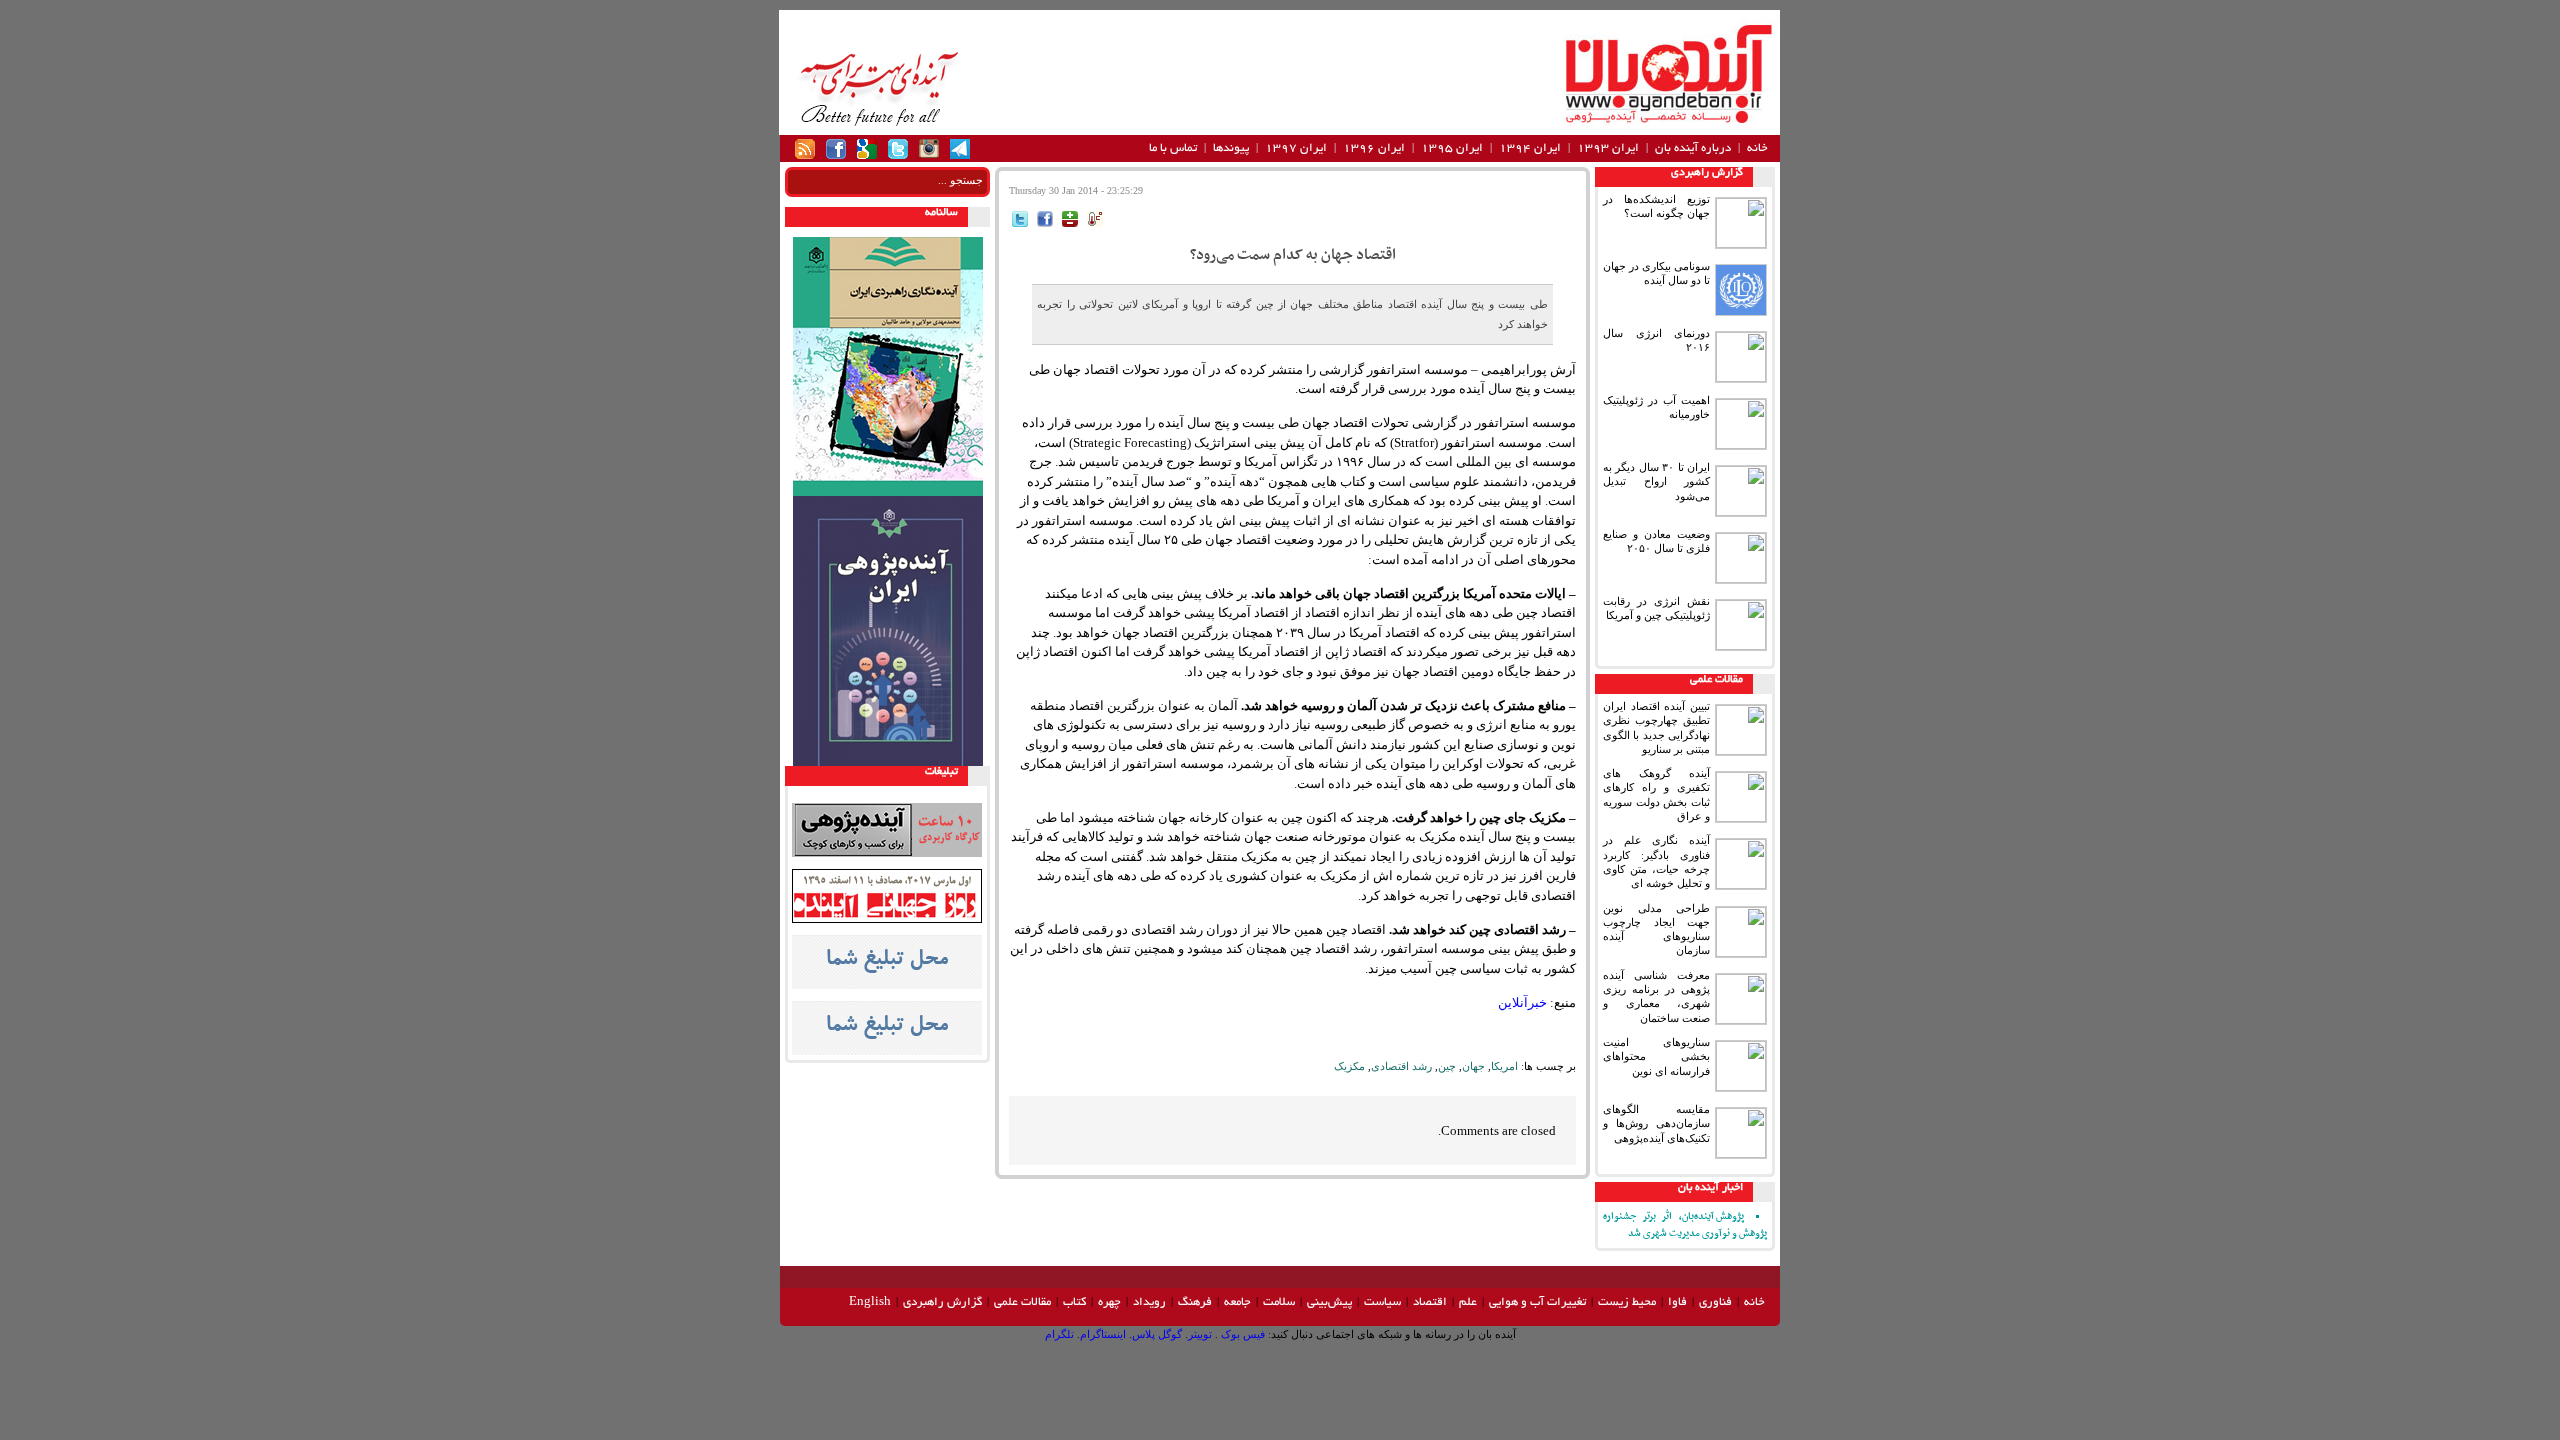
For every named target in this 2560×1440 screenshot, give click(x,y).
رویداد (1149, 1302)
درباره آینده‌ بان (1693, 148)
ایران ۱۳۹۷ (1296, 148)
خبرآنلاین (1522, 1002)
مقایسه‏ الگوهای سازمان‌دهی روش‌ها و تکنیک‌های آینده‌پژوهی (1656, 1123)
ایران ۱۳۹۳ (1608, 148)
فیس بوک (1241, 1334)
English (870, 1302)
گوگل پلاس (1157, 1334)
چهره (1109, 1302)
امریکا (1504, 1066)
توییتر (1200, 1334)
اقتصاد (1430, 1302)
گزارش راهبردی (1707, 173)
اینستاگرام (1103, 1334)
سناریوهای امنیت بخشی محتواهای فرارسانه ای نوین (1656, 1056)
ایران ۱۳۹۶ (1374, 148)
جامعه (1237, 1302)
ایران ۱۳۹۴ (1530, 148)
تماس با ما (1173, 148)
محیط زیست (1627, 1302)
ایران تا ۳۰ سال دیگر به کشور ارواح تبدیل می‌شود (1656, 481)
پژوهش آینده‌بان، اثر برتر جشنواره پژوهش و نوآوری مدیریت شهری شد (1685, 1225)
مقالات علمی (1716, 680)
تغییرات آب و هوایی (1537, 1302)
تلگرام (1059, 1334)
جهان (1473, 1066)
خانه (1757, 148)
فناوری (1715, 1302)
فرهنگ (1195, 1302)
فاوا (1677, 1302)
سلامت (1279, 1302)
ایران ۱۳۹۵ (1452, 148)
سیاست (1382, 1302)
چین (1447, 1066)
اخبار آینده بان (1710, 1188)
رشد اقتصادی (1401, 1066)
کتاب (1074, 1302)
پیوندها (1231, 148)
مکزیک (1349, 1066)
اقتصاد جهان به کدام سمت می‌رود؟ (1293, 255)
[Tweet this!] (1020, 222)
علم (1468, 1302)
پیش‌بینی (1329, 1302)
